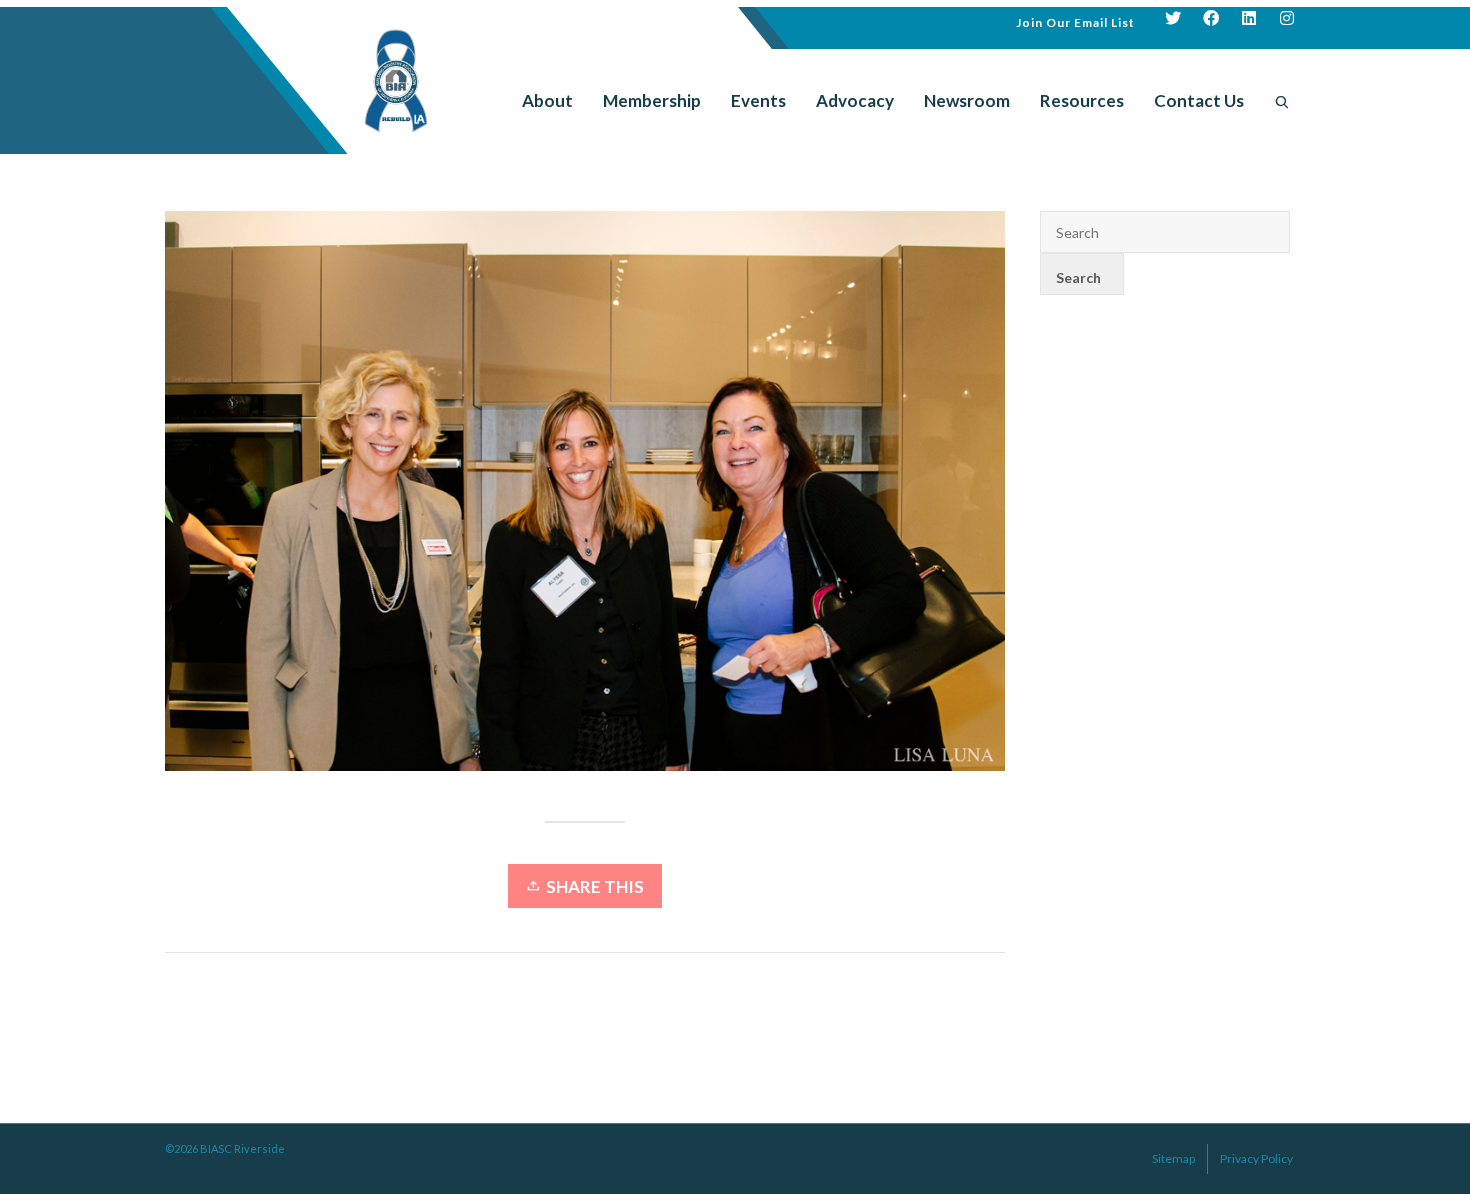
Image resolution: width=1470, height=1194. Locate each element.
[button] (1075, 20)
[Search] (1282, 101)
